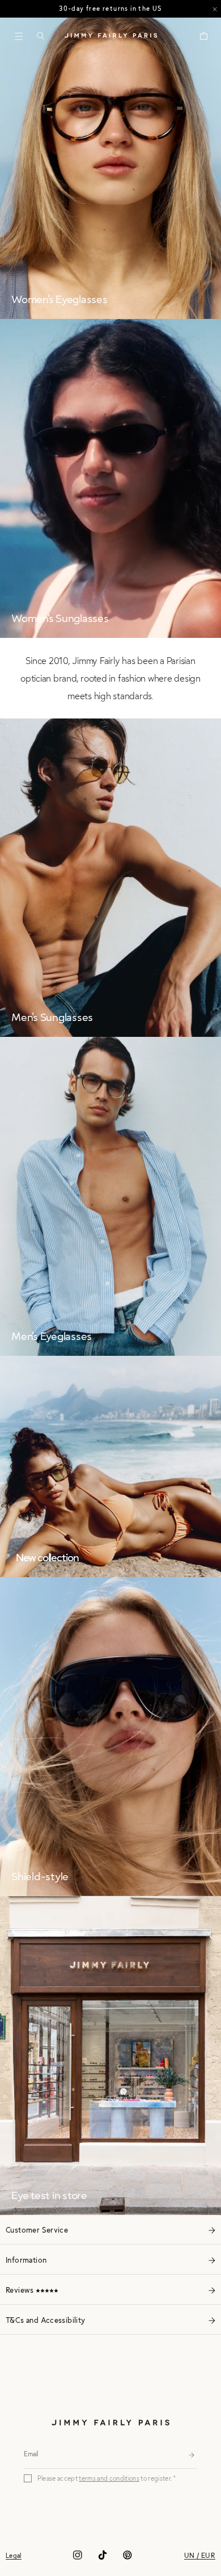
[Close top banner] (215, 9)
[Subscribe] (192, 2453)
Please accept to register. (105, 2478)
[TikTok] (103, 2559)
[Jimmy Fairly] (111, 35)
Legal (14, 2555)
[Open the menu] (19, 36)
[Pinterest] (127, 2559)
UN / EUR (200, 2555)
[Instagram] (78, 2559)
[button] (40, 36)
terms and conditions (109, 2478)
